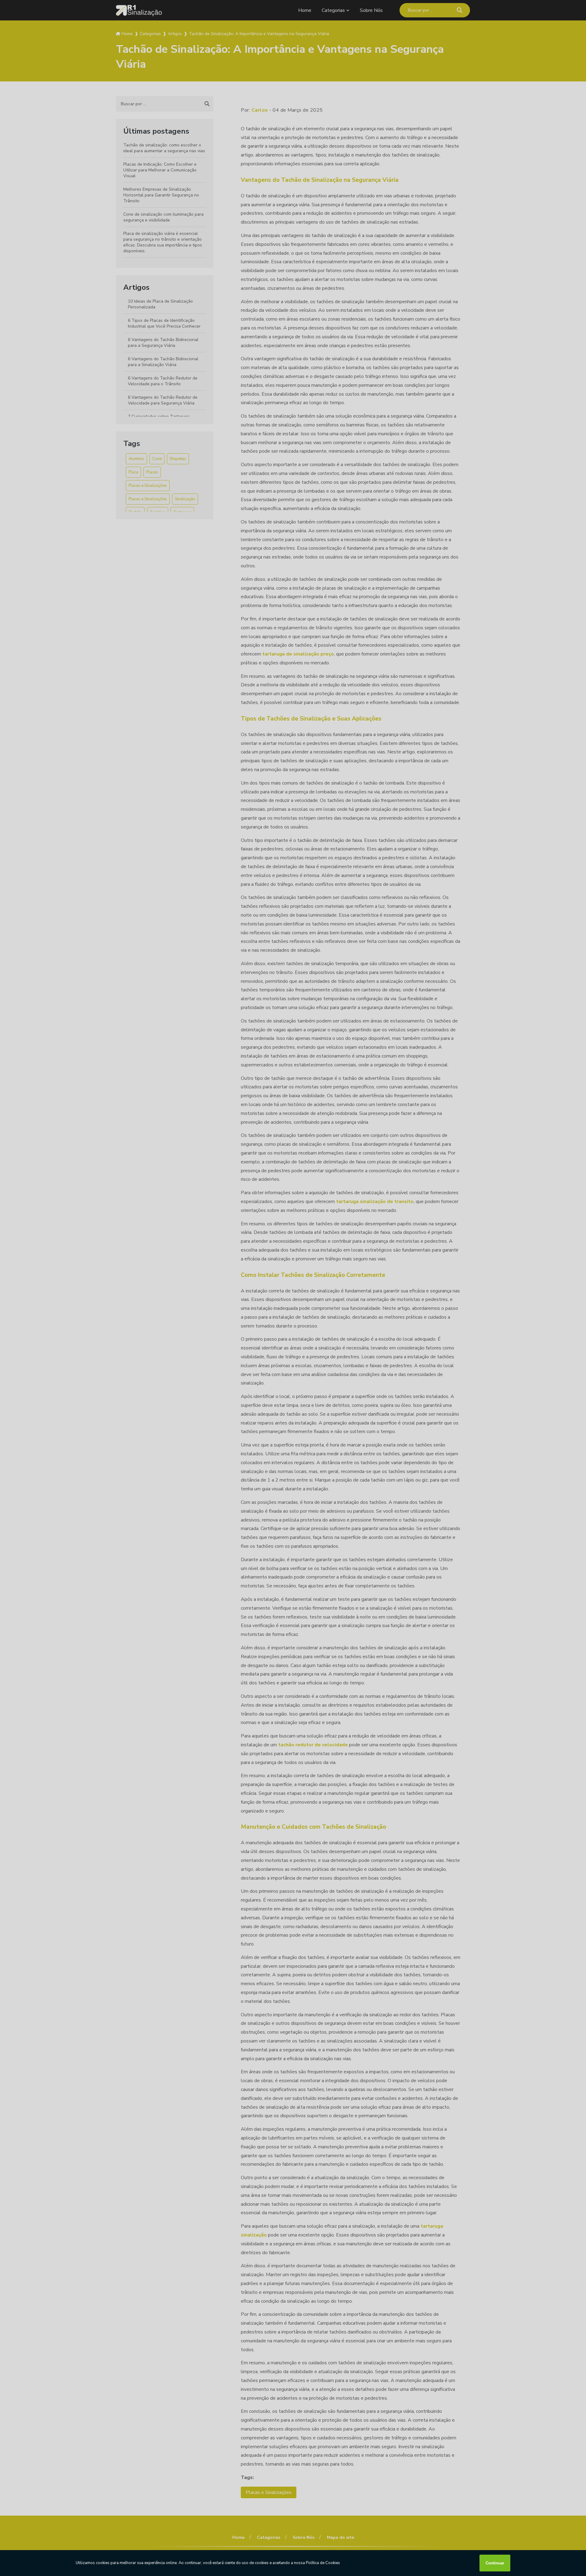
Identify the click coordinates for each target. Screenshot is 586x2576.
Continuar (495, 2563)
